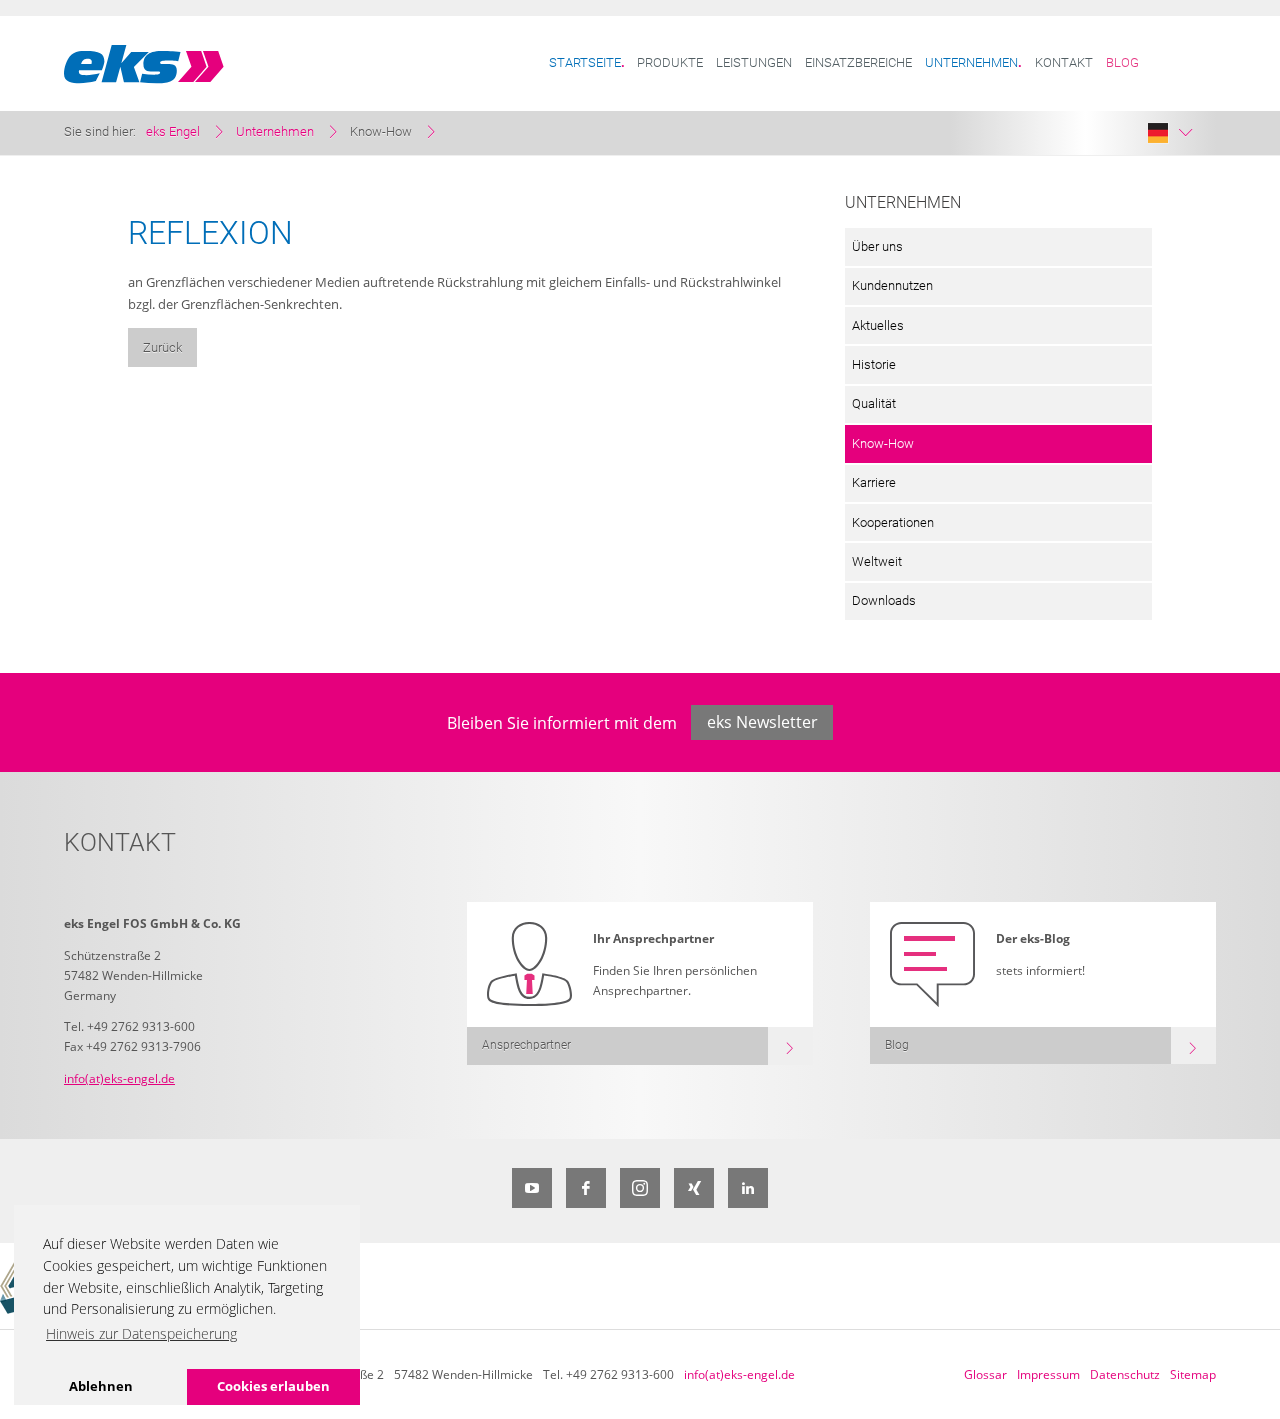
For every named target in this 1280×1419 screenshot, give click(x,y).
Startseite (585, 62)
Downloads (884, 600)
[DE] (1170, 133)
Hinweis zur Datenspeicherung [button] (141, 1333)
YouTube (532, 1188)
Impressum (1048, 1374)
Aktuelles (878, 325)
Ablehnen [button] (101, 1386)
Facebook (586, 1188)
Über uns (877, 246)
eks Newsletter (762, 722)
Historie (874, 364)
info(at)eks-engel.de (119, 1078)
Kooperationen (893, 522)
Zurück (162, 347)
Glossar (985, 1374)
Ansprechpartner (526, 1045)
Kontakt (1064, 62)
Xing (694, 1188)
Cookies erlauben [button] (273, 1386)
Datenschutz (1125, 1374)
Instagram (640, 1188)
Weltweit (877, 561)
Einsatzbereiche (858, 62)
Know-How (883, 443)
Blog (1122, 62)
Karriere (874, 482)
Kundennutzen (892, 285)
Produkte (670, 62)
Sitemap (1193, 1374)
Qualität (874, 403)
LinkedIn (748, 1188)
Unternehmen (971, 62)
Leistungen (754, 62)
